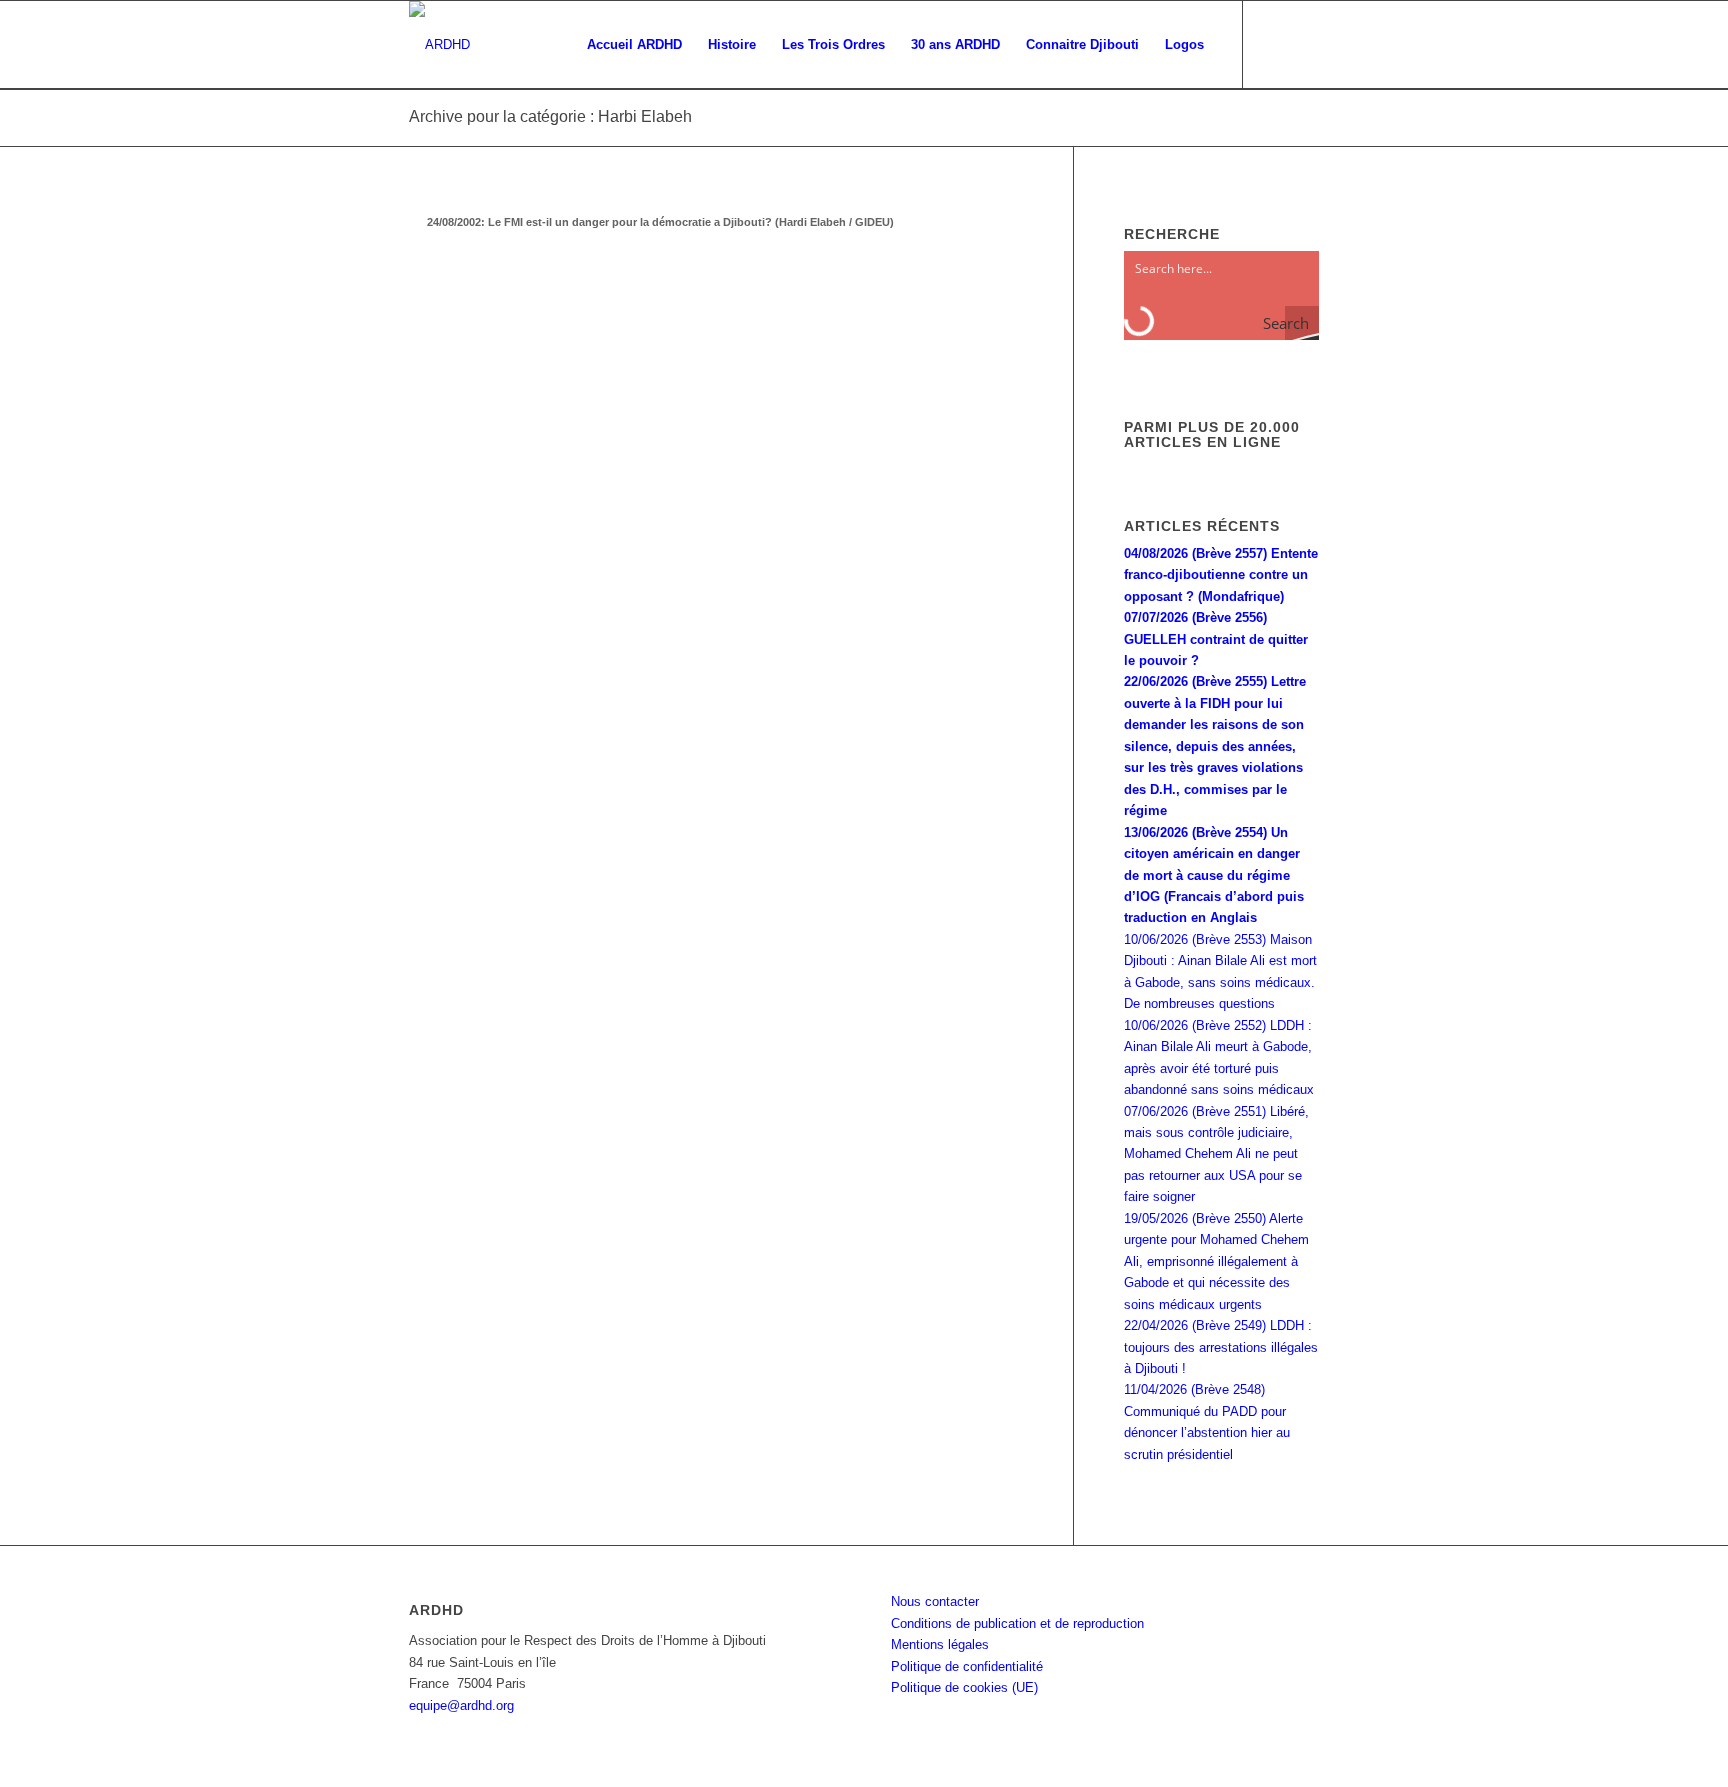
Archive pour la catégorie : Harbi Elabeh (550, 116)
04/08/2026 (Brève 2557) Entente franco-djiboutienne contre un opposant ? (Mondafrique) (1221, 575)
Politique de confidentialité (967, 1666)
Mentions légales (940, 1644)
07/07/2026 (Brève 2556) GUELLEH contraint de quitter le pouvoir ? (1216, 639)
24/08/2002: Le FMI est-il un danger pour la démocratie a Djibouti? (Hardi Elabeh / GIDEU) (660, 222)
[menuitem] (634, 45)
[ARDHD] (439, 45)
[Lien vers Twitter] (1304, 44)
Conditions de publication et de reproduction (1017, 1623)
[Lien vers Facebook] (1274, 44)
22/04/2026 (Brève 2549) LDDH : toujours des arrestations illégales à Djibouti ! (1221, 1347)
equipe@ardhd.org (461, 1705)
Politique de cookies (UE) (964, 1687)
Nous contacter (935, 1601)
